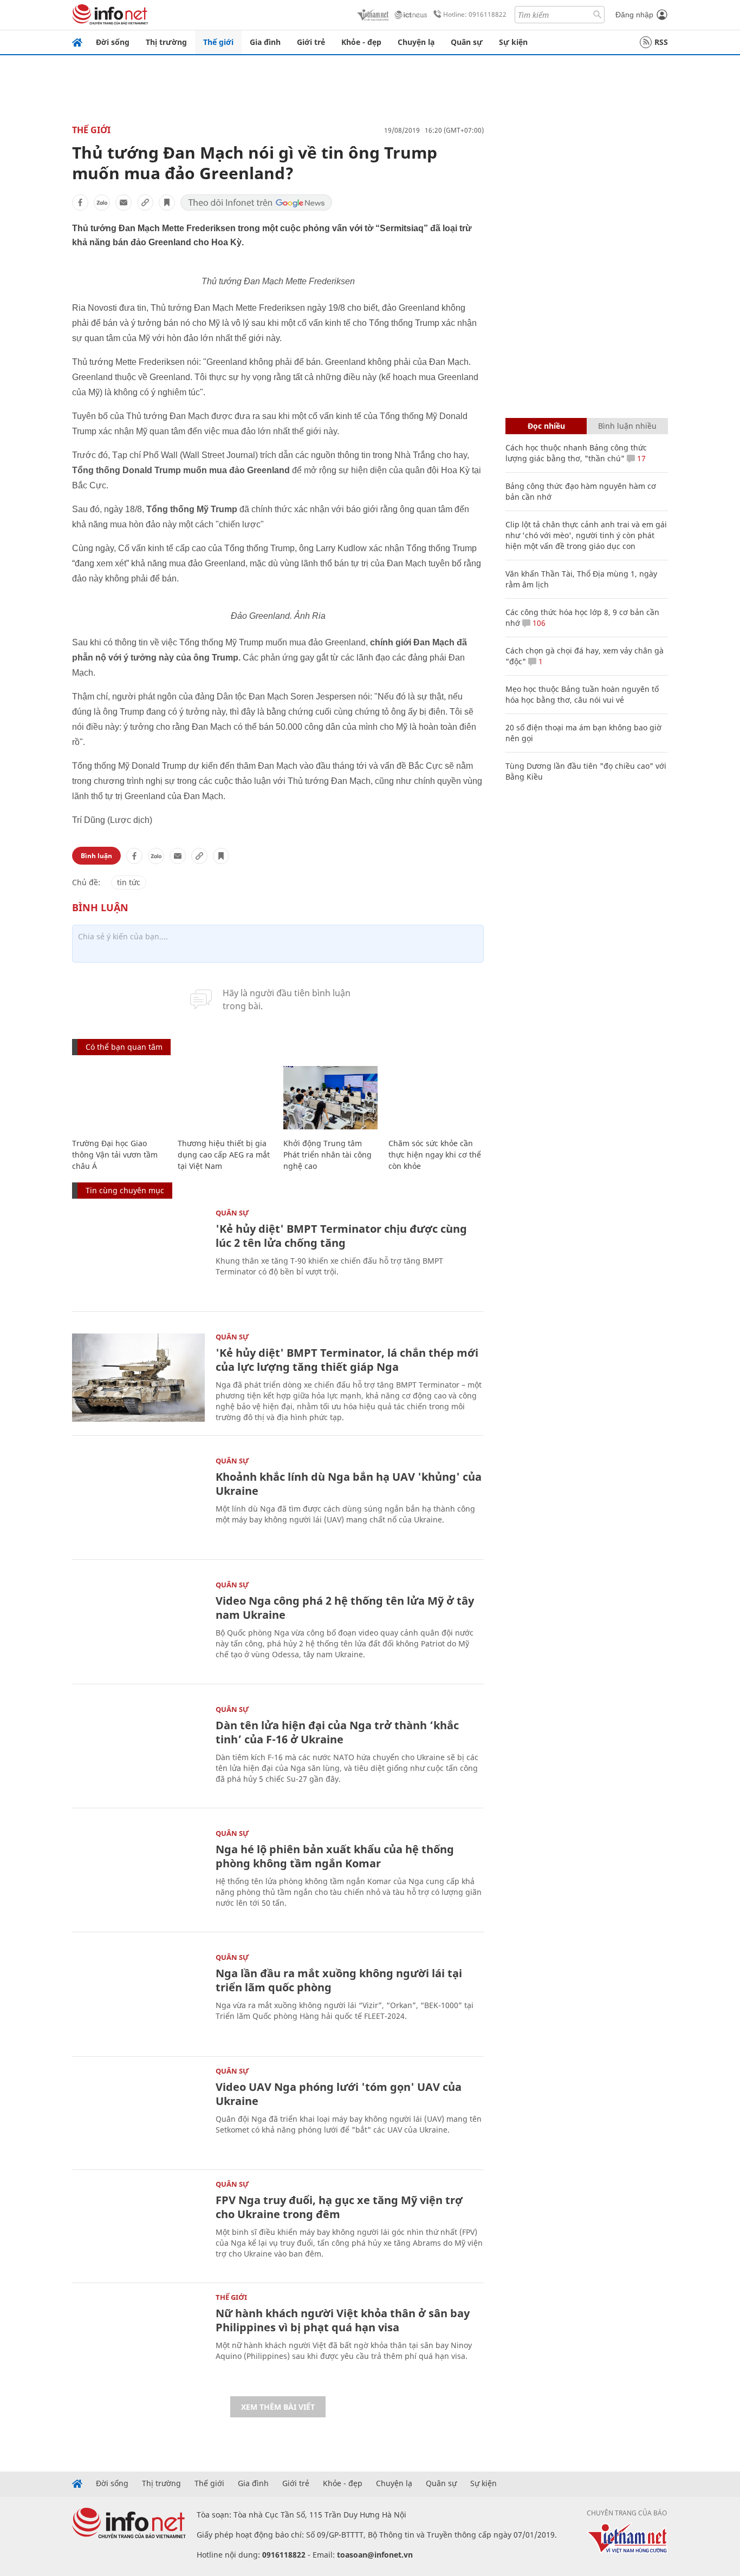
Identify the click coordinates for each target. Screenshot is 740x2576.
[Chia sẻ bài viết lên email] (124, 202)
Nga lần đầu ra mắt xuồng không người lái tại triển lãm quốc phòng (339, 1980)
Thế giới (218, 42)
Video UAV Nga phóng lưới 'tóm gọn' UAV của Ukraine (339, 2094)
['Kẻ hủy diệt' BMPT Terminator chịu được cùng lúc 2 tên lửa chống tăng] (138, 1254)
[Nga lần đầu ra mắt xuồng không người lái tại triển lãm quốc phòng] (138, 1998)
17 (640, 458)
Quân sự (467, 42)
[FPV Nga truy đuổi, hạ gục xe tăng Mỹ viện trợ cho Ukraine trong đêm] (138, 2225)
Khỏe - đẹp (361, 42)
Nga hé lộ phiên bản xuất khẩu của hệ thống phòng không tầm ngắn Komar (335, 1856)
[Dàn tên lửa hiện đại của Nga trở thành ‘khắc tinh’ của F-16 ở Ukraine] (138, 1750)
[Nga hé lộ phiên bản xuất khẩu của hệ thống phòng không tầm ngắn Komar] (138, 1874)
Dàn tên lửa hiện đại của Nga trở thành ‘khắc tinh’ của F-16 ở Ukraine (337, 1732)
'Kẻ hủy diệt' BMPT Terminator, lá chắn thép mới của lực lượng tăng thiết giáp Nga (347, 1360)
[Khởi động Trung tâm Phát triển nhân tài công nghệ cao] (331, 1098)
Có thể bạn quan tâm (124, 1047)
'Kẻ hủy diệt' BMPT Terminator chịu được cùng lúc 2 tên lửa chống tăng (341, 1236)
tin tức (129, 882)
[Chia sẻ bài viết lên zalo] (102, 202)
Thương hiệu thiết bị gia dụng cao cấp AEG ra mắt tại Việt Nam (224, 1155)
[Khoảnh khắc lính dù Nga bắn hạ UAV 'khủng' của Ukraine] (138, 1502)
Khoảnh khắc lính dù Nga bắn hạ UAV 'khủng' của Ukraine (349, 1484)
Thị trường (166, 42)
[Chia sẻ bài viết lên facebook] (80, 202)
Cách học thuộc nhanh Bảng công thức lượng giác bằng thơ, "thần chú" (576, 453)
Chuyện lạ (416, 42)
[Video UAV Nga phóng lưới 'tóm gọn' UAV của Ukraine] (138, 2112)
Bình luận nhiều (627, 426)
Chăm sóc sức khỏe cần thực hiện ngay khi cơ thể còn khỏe (435, 1155)
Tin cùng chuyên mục (125, 1190)
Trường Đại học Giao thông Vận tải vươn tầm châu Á (115, 1155)
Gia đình (265, 42)
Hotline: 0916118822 (475, 14)
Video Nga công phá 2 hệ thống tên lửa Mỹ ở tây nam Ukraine (345, 1608)
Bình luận (96, 856)
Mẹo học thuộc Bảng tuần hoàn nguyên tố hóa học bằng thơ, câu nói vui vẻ (582, 694)
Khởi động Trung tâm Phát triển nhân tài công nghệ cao (327, 1155)
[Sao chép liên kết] (145, 202)
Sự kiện (513, 42)
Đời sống (113, 42)
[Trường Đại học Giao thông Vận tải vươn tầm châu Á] (119, 1098)
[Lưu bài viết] (167, 202)
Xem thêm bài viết (278, 2407)
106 (538, 623)
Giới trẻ (311, 42)
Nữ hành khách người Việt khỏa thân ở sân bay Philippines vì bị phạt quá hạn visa (343, 2320)
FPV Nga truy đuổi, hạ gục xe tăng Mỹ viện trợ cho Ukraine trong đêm (339, 2207)
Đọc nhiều (546, 426)
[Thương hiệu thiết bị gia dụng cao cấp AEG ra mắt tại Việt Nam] (225, 1098)
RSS (661, 42)
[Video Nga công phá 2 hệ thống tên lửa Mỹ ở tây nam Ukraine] (138, 1626)
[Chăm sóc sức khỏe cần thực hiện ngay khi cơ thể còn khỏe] (436, 1098)
